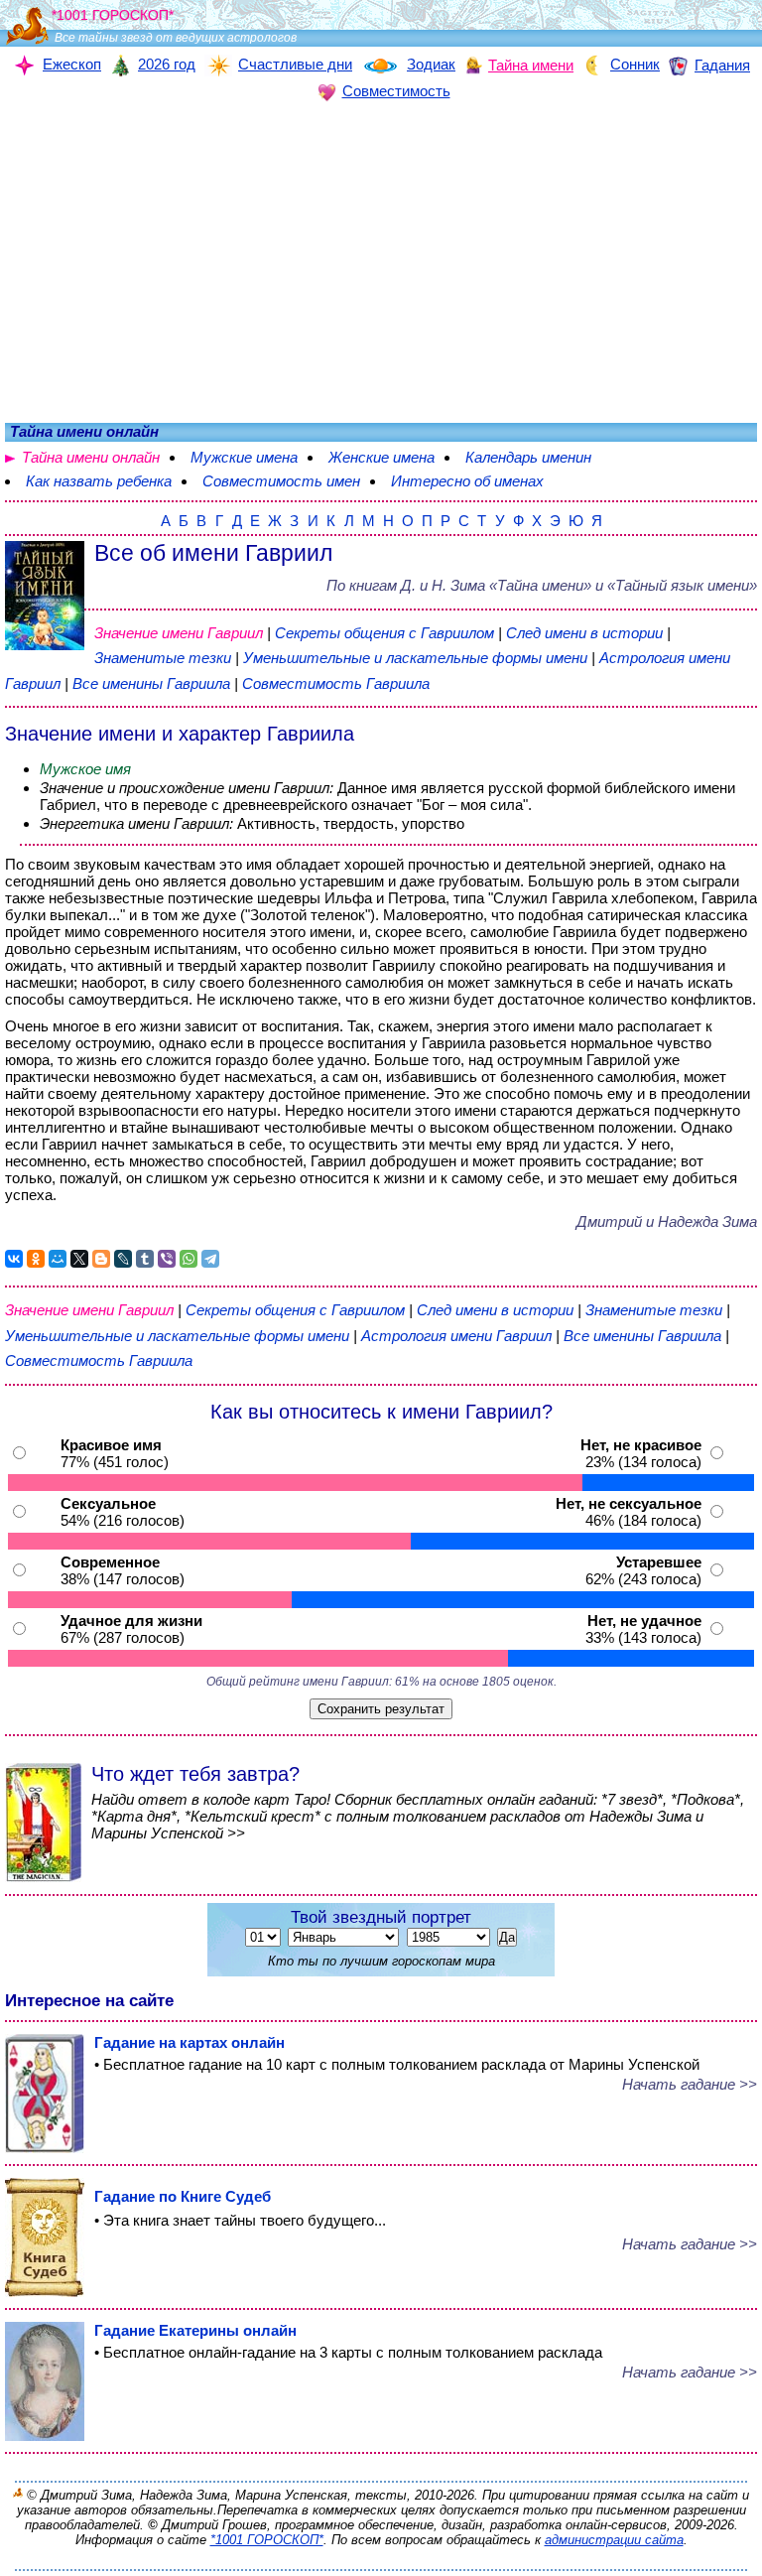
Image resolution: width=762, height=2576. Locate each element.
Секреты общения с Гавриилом (386, 633)
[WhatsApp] (189, 1259)
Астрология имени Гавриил (456, 1336)
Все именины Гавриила (153, 683)
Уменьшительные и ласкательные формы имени (415, 658)
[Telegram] (210, 1259)
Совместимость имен (281, 481)
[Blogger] (101, 1259)
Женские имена (381, 457)
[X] (79, 1259)
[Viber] (167, 1259)
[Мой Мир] (58, 1259)
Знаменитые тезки (163, 658)
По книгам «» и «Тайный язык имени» (542, 585)
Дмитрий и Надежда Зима (667, 1221)
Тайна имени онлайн (91, 457)
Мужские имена (244, 457)
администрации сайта (614, 2540)
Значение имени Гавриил (179, 633)
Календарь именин (528, 457)
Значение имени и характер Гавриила (180, 734)
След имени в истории (584, 633)
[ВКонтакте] (14, 1259)
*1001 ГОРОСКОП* (267, 2540)
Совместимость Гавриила (336, 683)
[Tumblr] (145, 1259)
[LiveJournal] (123, 1259)
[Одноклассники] (36, 1259)
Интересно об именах (467, 481)
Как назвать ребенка (99, 481)
